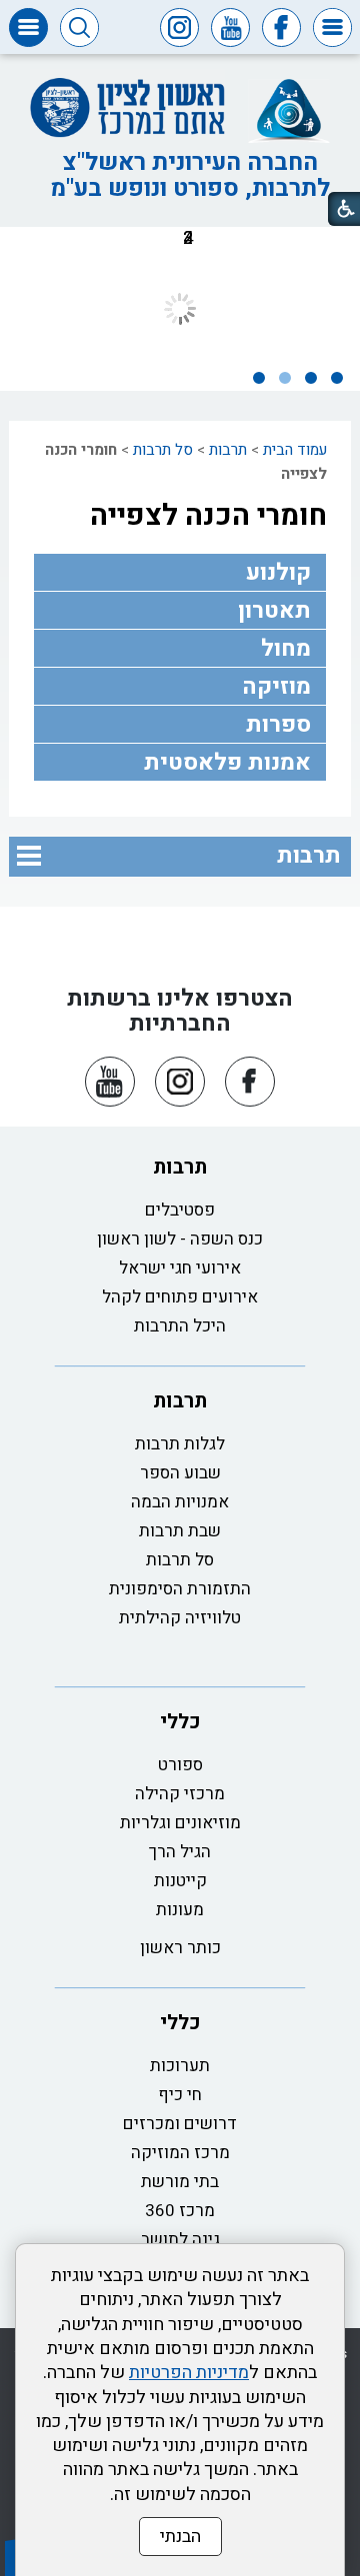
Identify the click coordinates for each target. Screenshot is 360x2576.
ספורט (180, 1765)
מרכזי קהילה (180, 1794)
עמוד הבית (295, 450)
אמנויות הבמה (180, 1502)
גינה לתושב (180, 2240)
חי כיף (180, 2095)
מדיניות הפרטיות (189, 2373)
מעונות (180, 1910)
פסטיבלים (180, 1210)
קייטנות (180, 1881)
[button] (332, 27)
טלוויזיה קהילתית (180, 1618)
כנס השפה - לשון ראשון (180, 1239)
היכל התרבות (180, 1326)
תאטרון (274, 611)
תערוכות (180, 2066)
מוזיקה (276, 687)
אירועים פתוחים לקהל (180, 1297)
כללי (180, 1722)
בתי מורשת (180, 2182)
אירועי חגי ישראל (180, 1268)
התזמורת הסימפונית (180, 1589)
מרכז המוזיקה (180, 2153)
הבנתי (180, 2537)
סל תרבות (163, 450)
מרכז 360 (180, 2211)
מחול (286, 649)
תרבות (228, 450)
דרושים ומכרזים (180, 2124)
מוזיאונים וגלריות (180, 1823)
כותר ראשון (180, 1948)
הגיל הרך (180, 1852)
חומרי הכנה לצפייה (208, 516)
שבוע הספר (180, 1473)
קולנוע (278, 573)
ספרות (278, 725)
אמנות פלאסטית (227, 763)
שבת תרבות (180, 1531)
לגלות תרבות (180, 1444)
